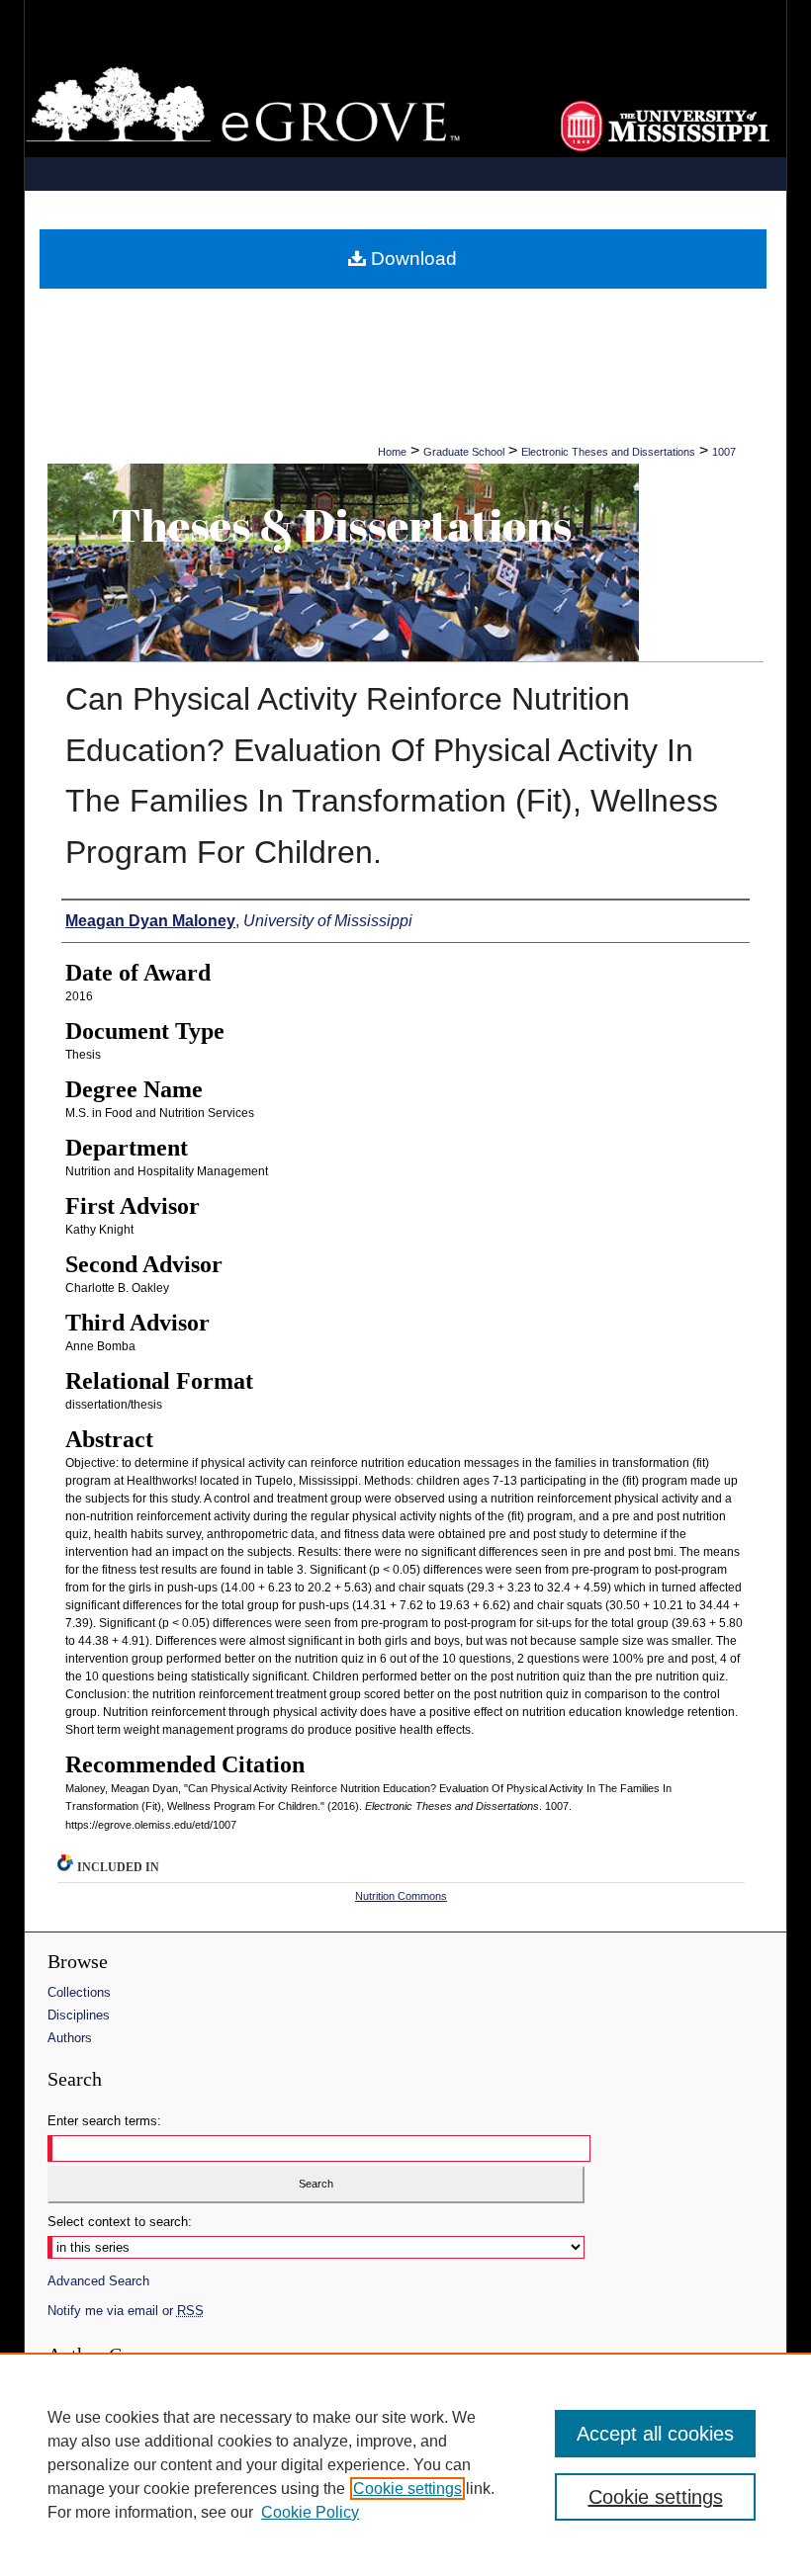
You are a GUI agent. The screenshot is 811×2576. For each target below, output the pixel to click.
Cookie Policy (310, 2512)
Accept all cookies (655, 2434)
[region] (405, 2464)
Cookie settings (407, 2489)
